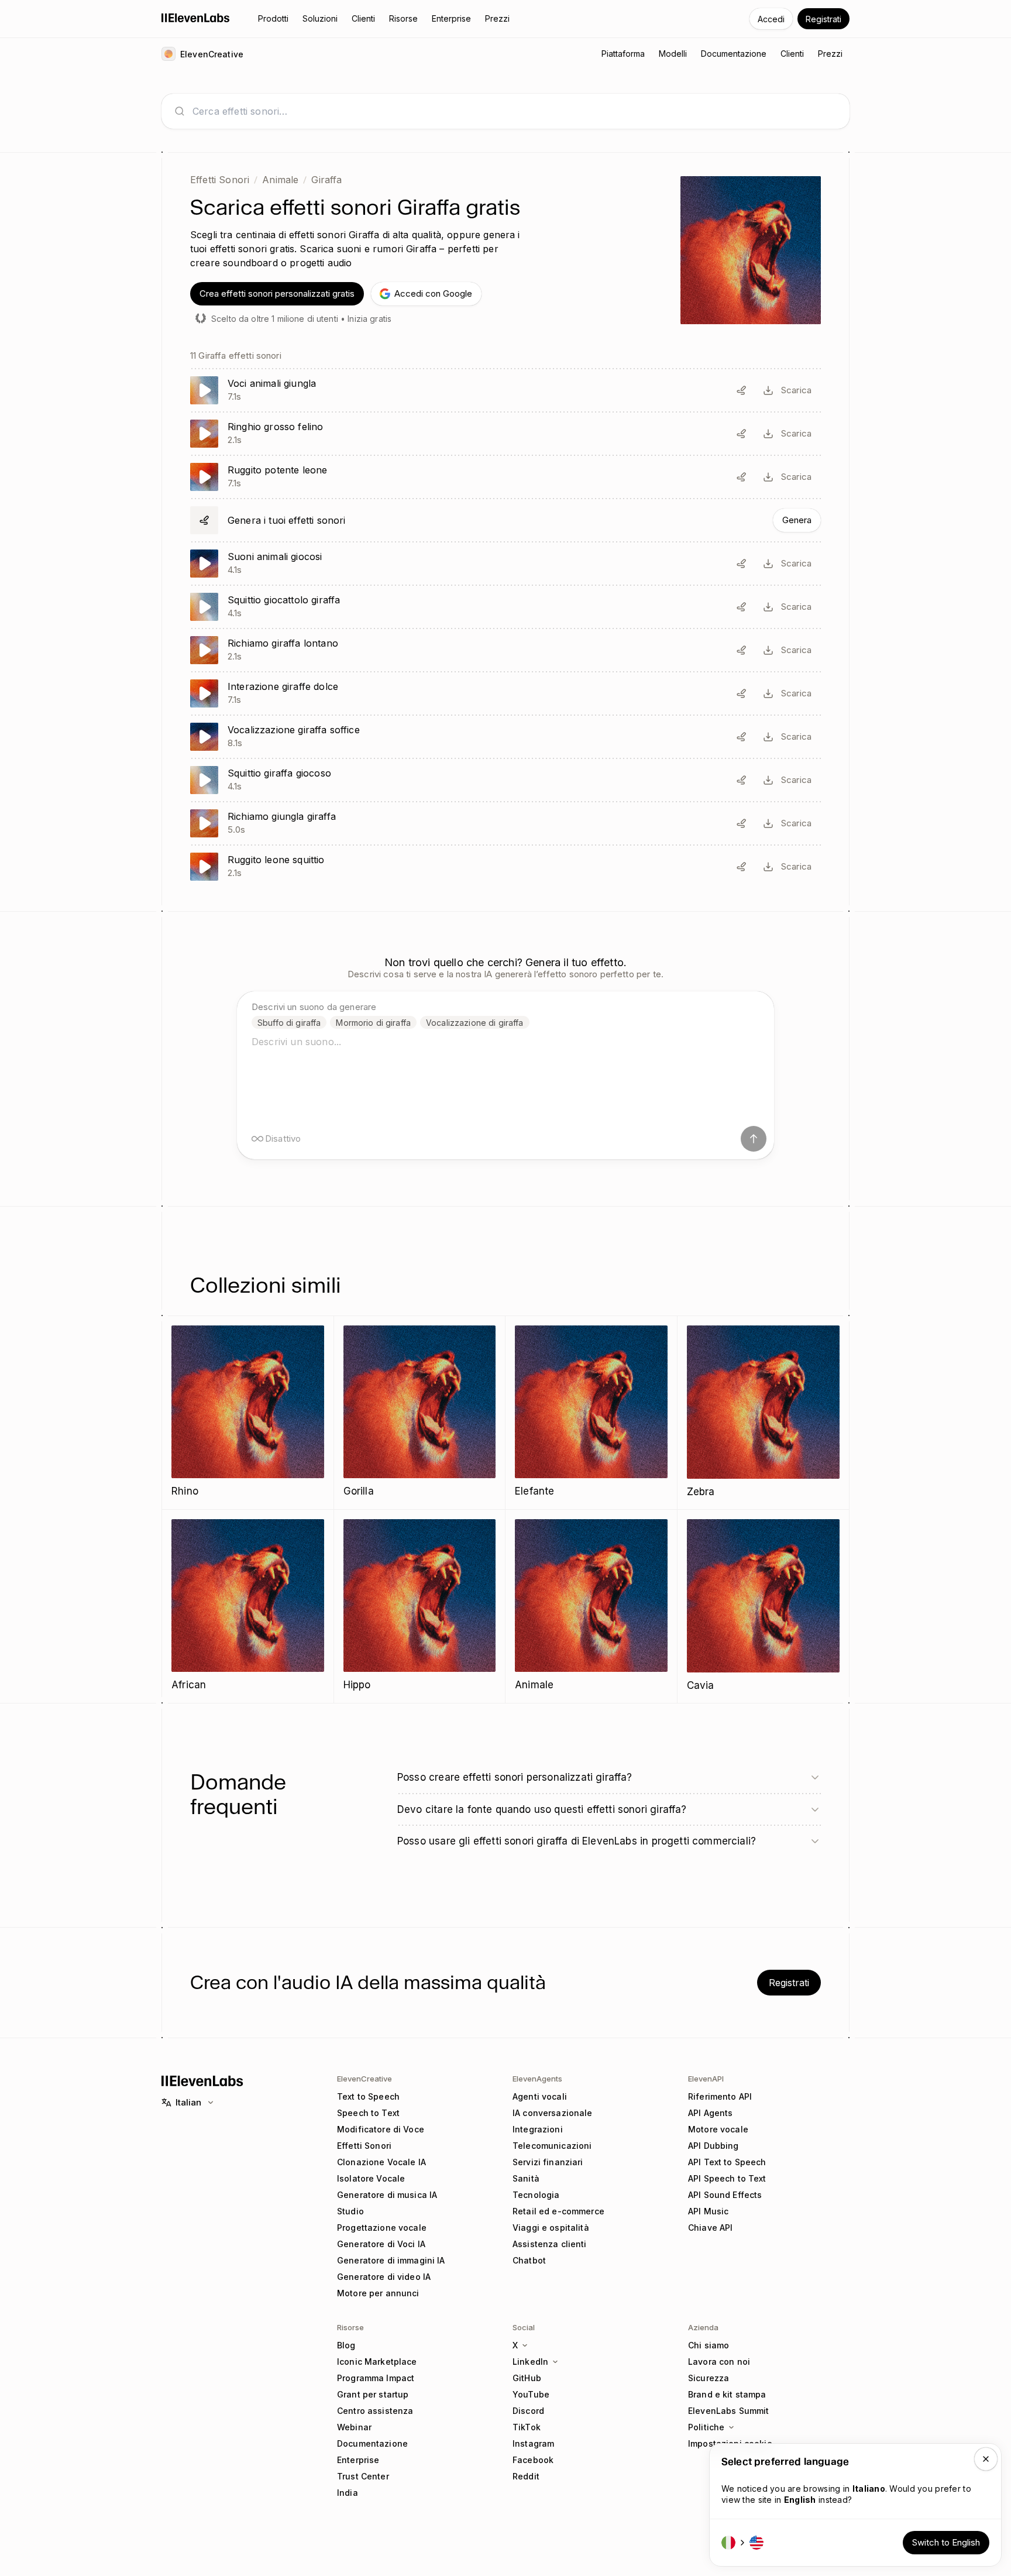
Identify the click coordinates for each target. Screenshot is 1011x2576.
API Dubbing (713, 2146)
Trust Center (363, 2476)
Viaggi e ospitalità (551, 2228)
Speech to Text (368, 2113)
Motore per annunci (378, 2293)
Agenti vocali (540, 2096)
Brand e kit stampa (727, 2394)
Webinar (354, 2427)
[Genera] (505, 520)
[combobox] (515, 111)
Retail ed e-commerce (558, 2211)
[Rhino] (248, 1412)
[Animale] (591, 1606)
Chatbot (529, 2260)
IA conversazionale (553, 2113)
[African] (248, 1606)
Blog (346, 2345)
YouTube (531, 2394)
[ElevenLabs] (196, 18)
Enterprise (358, 2460)
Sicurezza (709, 2378)
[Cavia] (764, 1606)
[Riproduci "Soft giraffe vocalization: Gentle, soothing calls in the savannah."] (505, 737)
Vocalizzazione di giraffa (475, 1023)
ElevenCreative (364, 2079)
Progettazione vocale (382, 2228)
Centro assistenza (375, 2411)
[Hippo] (420, 1606)
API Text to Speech (727, 2162)
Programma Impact (376, 2378)
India (348, 2493)
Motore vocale (718, 2129)
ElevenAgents (537, 2079)
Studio (350, 2211)
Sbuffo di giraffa (289, 1023)
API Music (708, 2211)
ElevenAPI (706, 2079)
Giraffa (326, 180)
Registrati (823, 19)
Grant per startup (373, 2394)
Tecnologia (536, 2195)
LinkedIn (530, 2362)
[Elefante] (591, 1412)
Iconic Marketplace (377, 2362)
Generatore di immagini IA (391, 2260)
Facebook (533, 2460)
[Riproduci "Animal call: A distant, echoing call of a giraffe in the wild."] (505, 650)
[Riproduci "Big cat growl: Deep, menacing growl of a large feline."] (505, 434)
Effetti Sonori (220, 180)
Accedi (771, 19)
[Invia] (754, 1139)
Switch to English (946, 2542)
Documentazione (372, 2443)
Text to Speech (368, 2096)
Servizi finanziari (548, 2162)
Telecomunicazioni (552, 2146)
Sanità (526, 2178)
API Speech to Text (727, 2178)
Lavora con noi (719, 2362)
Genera (797, 520)
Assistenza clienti (550, 2244)
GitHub (527, 2378)
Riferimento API (720, 2096)
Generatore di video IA (384, 2277)
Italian (188, 2102)
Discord (528, 2411)
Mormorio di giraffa (373, 1023)
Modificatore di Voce (381, 2129)
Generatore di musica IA (387, 2195)
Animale (280, 180)
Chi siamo (709, 2345)
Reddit (526, 2476)
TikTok (527, 2427)
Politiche (706, 2427)
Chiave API (710, 2228)
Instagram (533, 2443)
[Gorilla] (420, 1412)
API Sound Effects (725, 2195)
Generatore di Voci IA (381, 2244)
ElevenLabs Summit (728, 2411)
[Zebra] (764, 1413)
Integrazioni (538, 2129)
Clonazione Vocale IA (381, 2162)
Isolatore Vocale (371, 2178)
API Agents (710, 2113)
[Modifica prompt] (741, 390)
